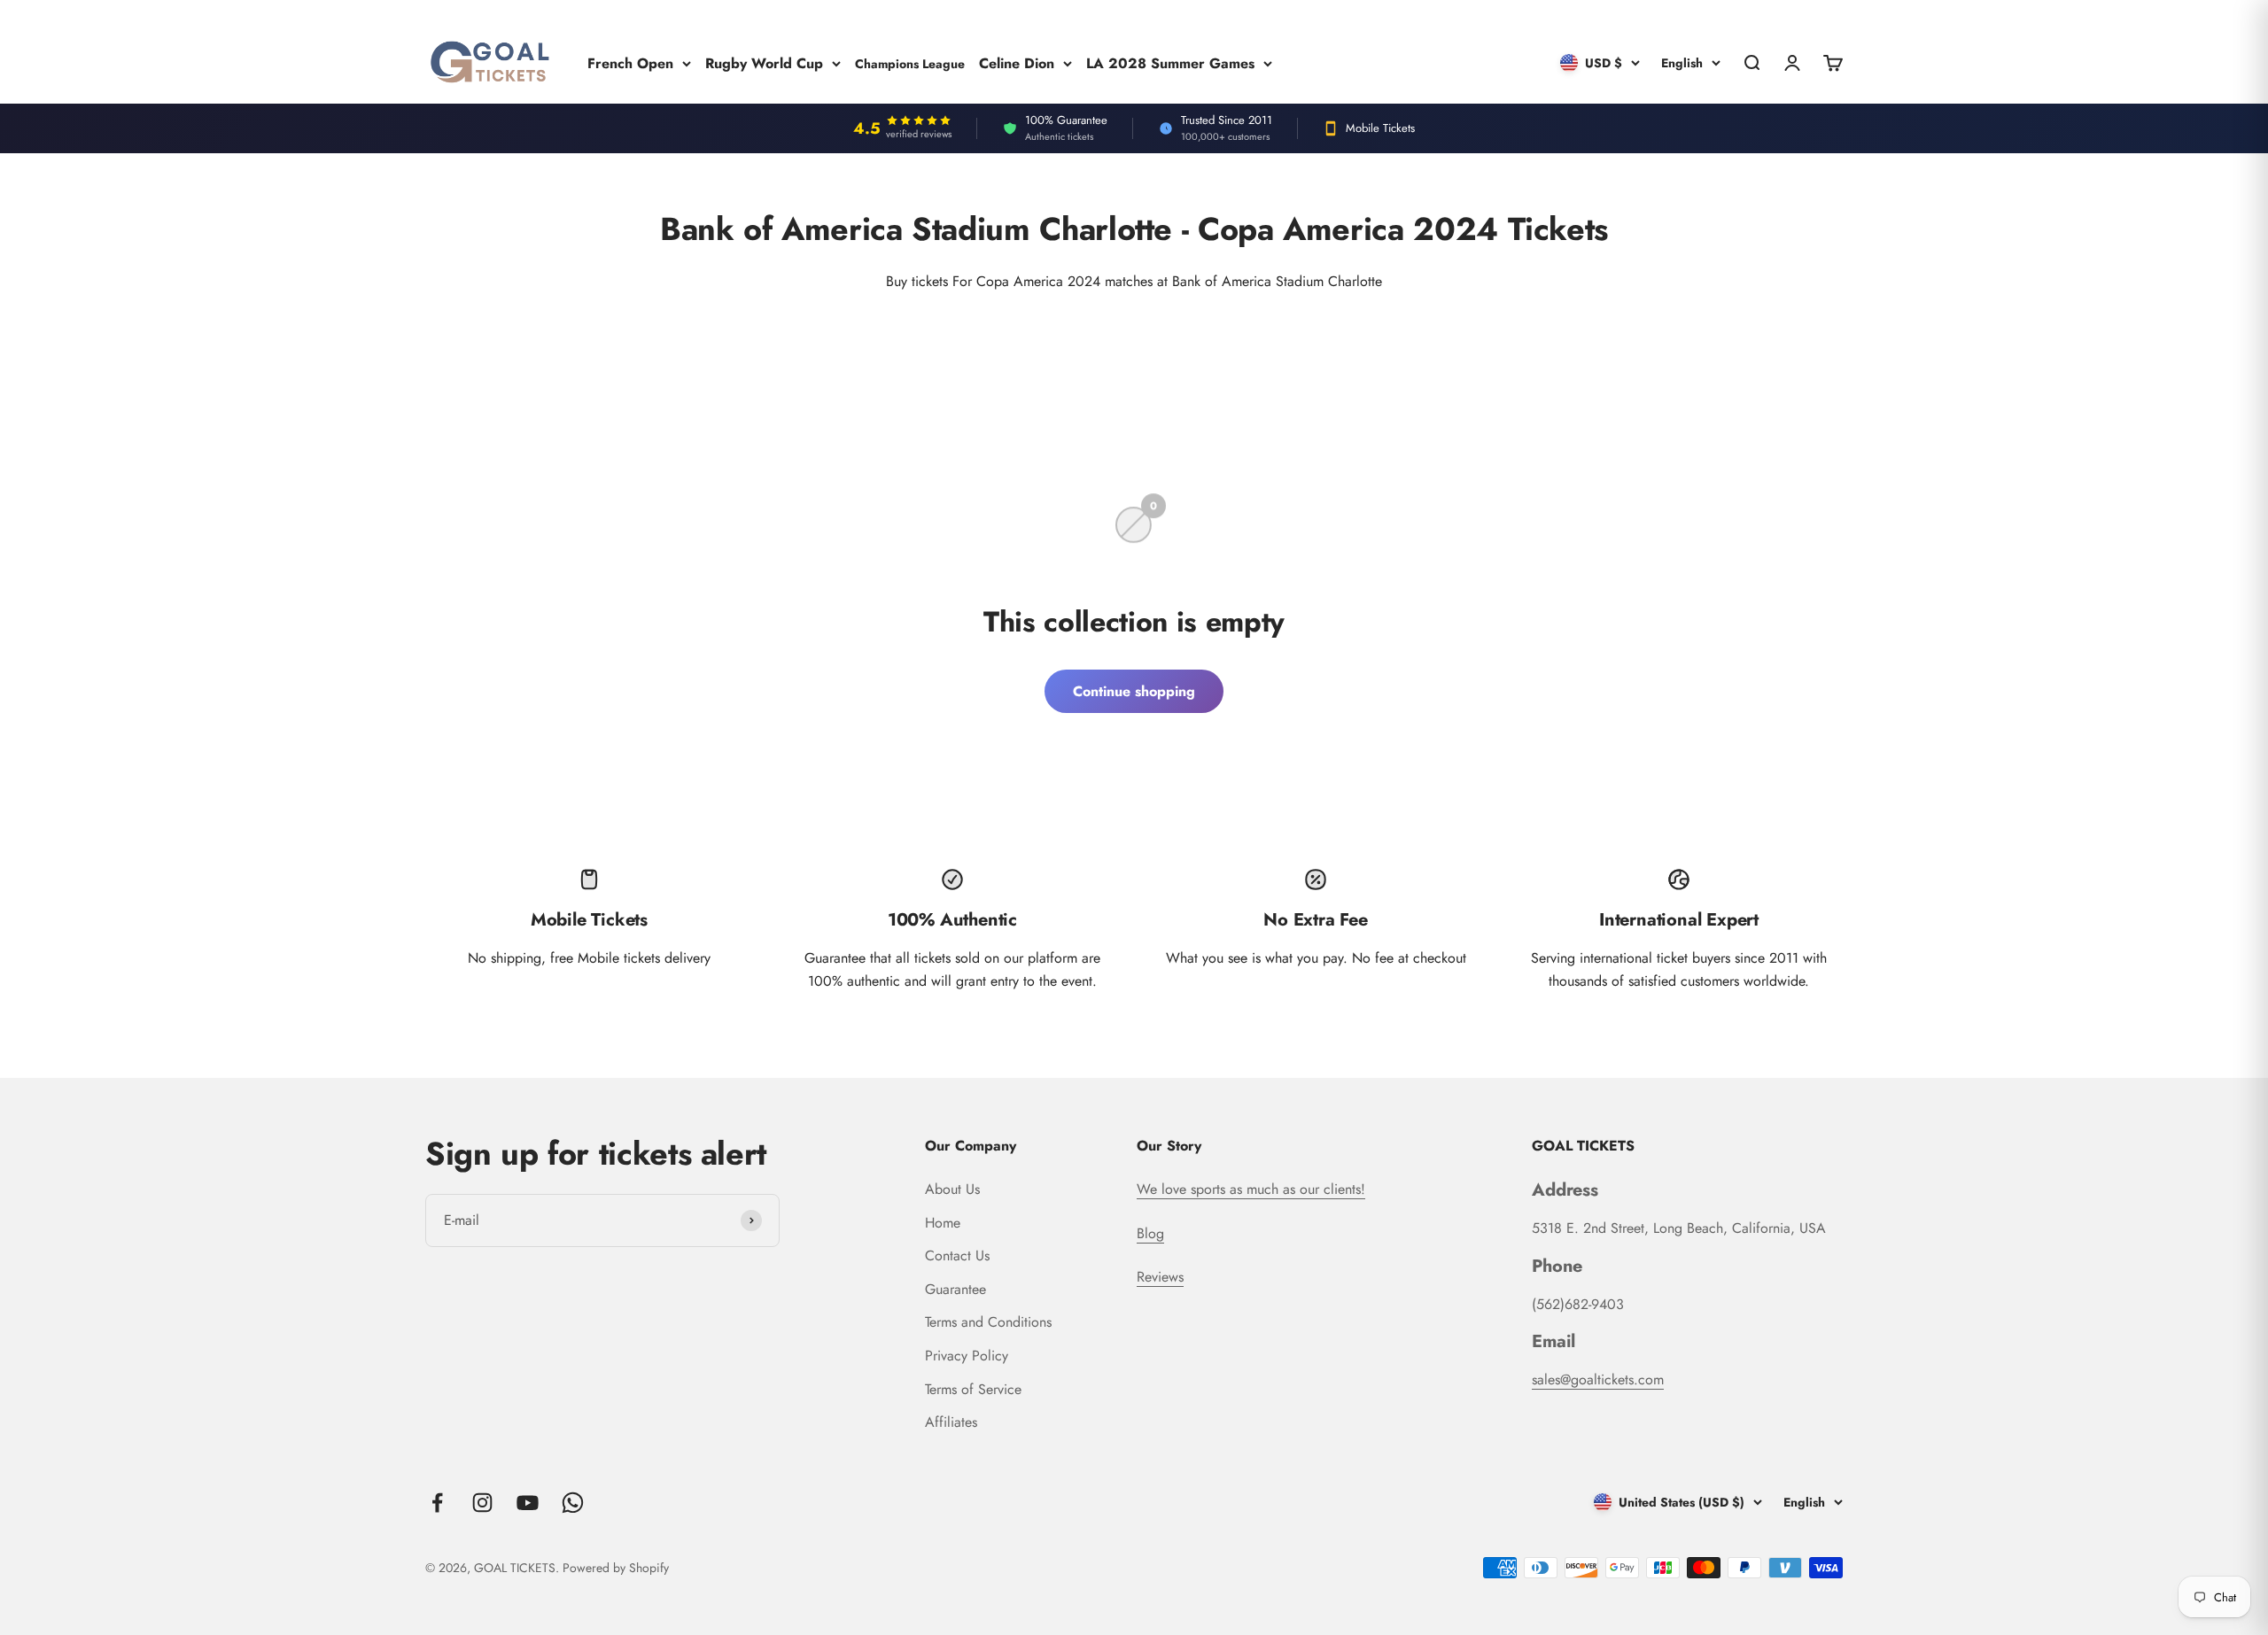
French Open (630, 62)
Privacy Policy (967, 1356)
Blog (1150, 1233)
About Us (952, 1189)
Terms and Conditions (988, 1322)
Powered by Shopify (616, 1568)
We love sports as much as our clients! (1251, 1189)
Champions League (910, 63)
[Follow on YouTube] (528, 1503)
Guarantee (955, 1289)
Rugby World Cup (764, 62)
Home (943, 1223)
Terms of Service (973, 1389)
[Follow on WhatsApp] (573, 1503)
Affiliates (951, 1422)
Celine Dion (1017, 62)
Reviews (1160, 1277)
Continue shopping (1134, 691)
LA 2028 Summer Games (1170, 62)
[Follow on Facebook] (437, 1503)
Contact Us (957, 1255)
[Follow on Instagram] (482, 1503)
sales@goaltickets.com (1598, 1379)
